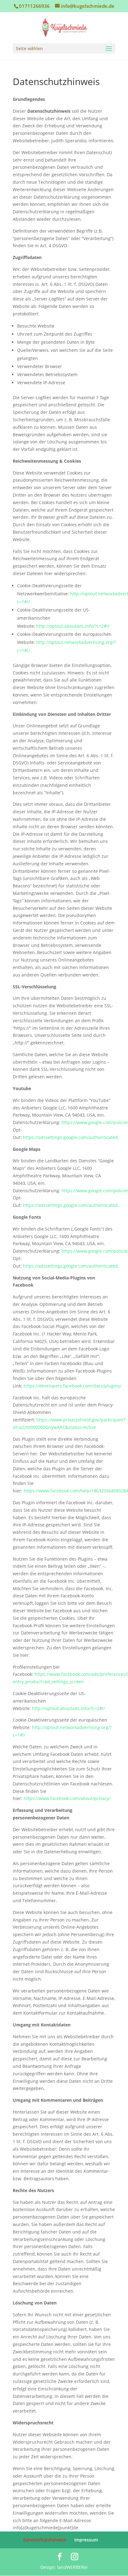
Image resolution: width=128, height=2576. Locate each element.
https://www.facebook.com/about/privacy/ (67, 1798)
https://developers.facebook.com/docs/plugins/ (73, 1386)
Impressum (86, 2540)
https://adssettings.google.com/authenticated (70, 1137)
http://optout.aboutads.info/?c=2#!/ (73, 626)
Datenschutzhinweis (45, 2540)
